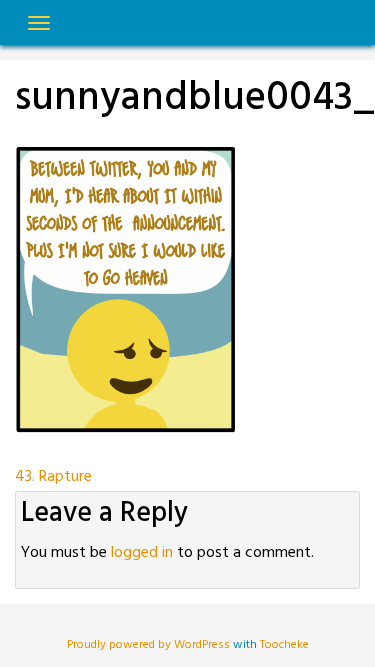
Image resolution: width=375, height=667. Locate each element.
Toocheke (284, 645)
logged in (142, 553)
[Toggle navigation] (39, 23)
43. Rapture (53, 477)
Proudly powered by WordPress (150, 645)
